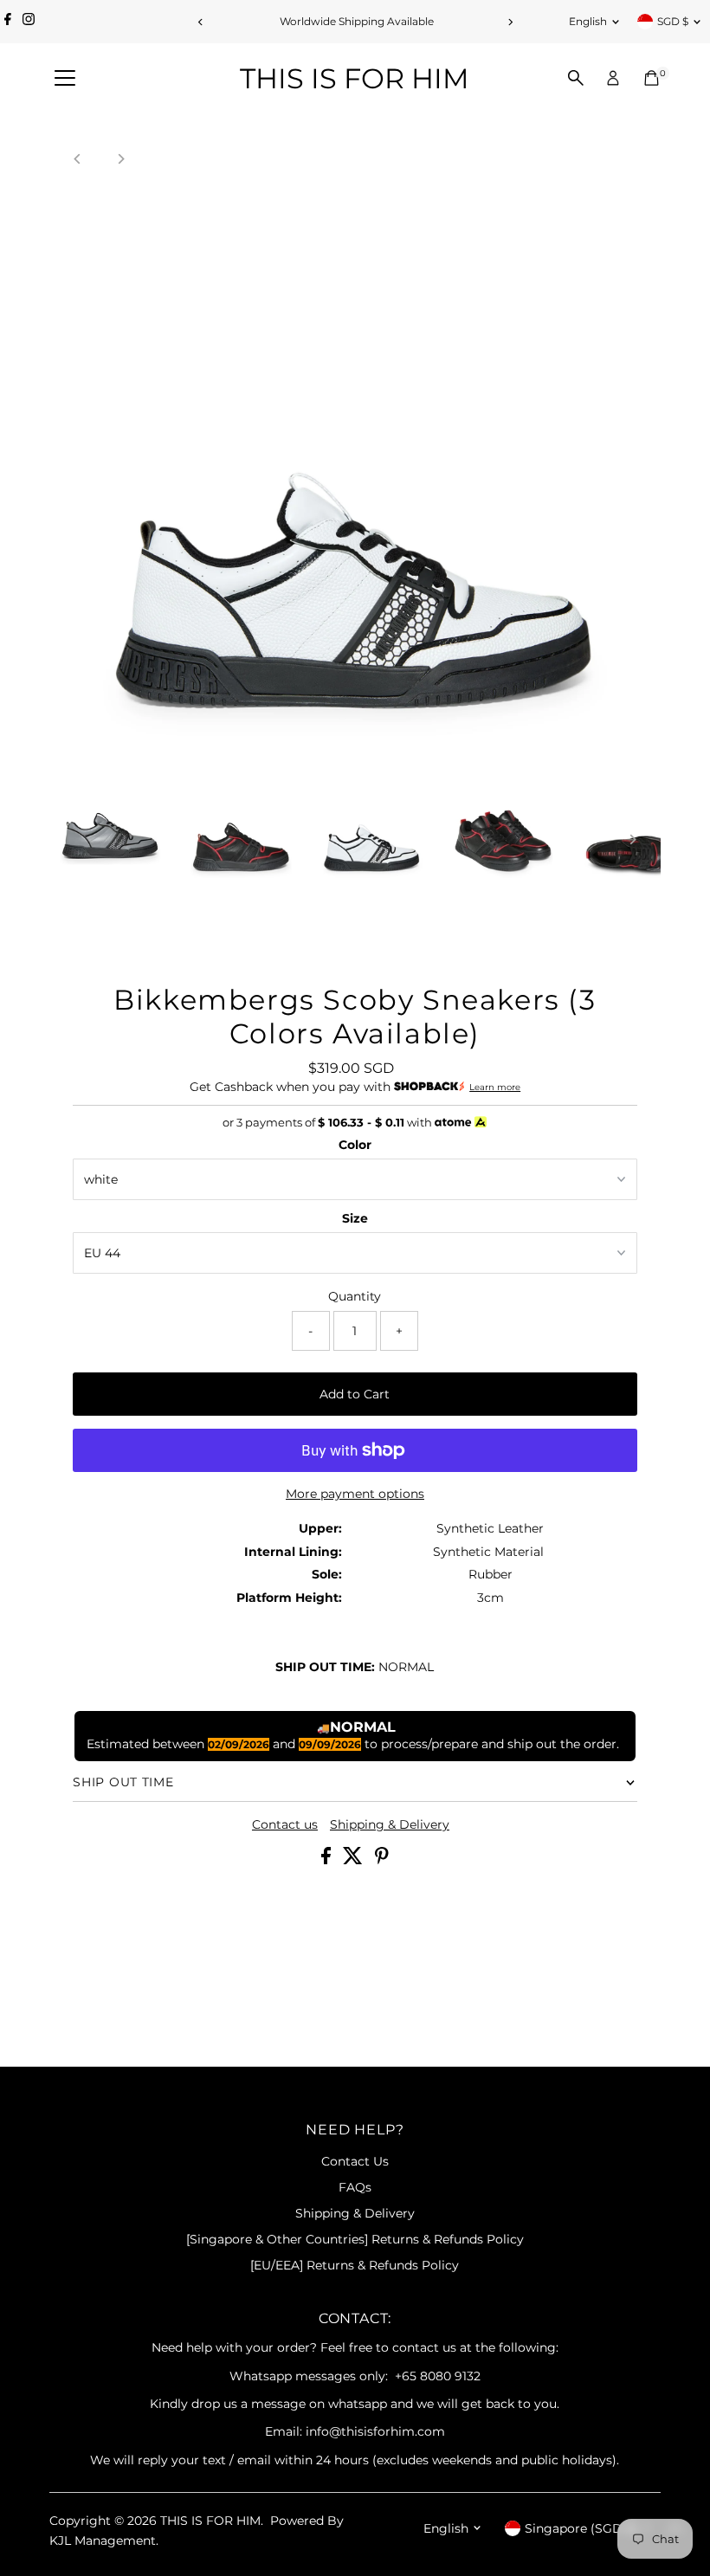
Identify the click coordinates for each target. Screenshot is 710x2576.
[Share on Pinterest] (382, 1860)
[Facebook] (8, 22)
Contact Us (355, 2161)
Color (355, 1145)
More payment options (355, 1494)
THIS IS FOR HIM (355, 78)
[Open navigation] (65, 79)
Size (355, 1218)
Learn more (495, 1087)
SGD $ (673, 21)
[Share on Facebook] (328, 1860)
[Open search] (576, 78)
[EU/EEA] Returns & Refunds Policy (355, 2265)
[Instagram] (29, 22)
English (588, 21)
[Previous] (200, 22)
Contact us (285, 1824)
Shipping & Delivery (390, 1824)
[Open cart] (652, 78)
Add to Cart (355, 1394)
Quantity (355, 1296)
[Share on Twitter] (355, 1860)
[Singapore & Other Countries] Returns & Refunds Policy (355, 2239)
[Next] (510, 22)
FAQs (355, 2187)
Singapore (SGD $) (581, 2528)
